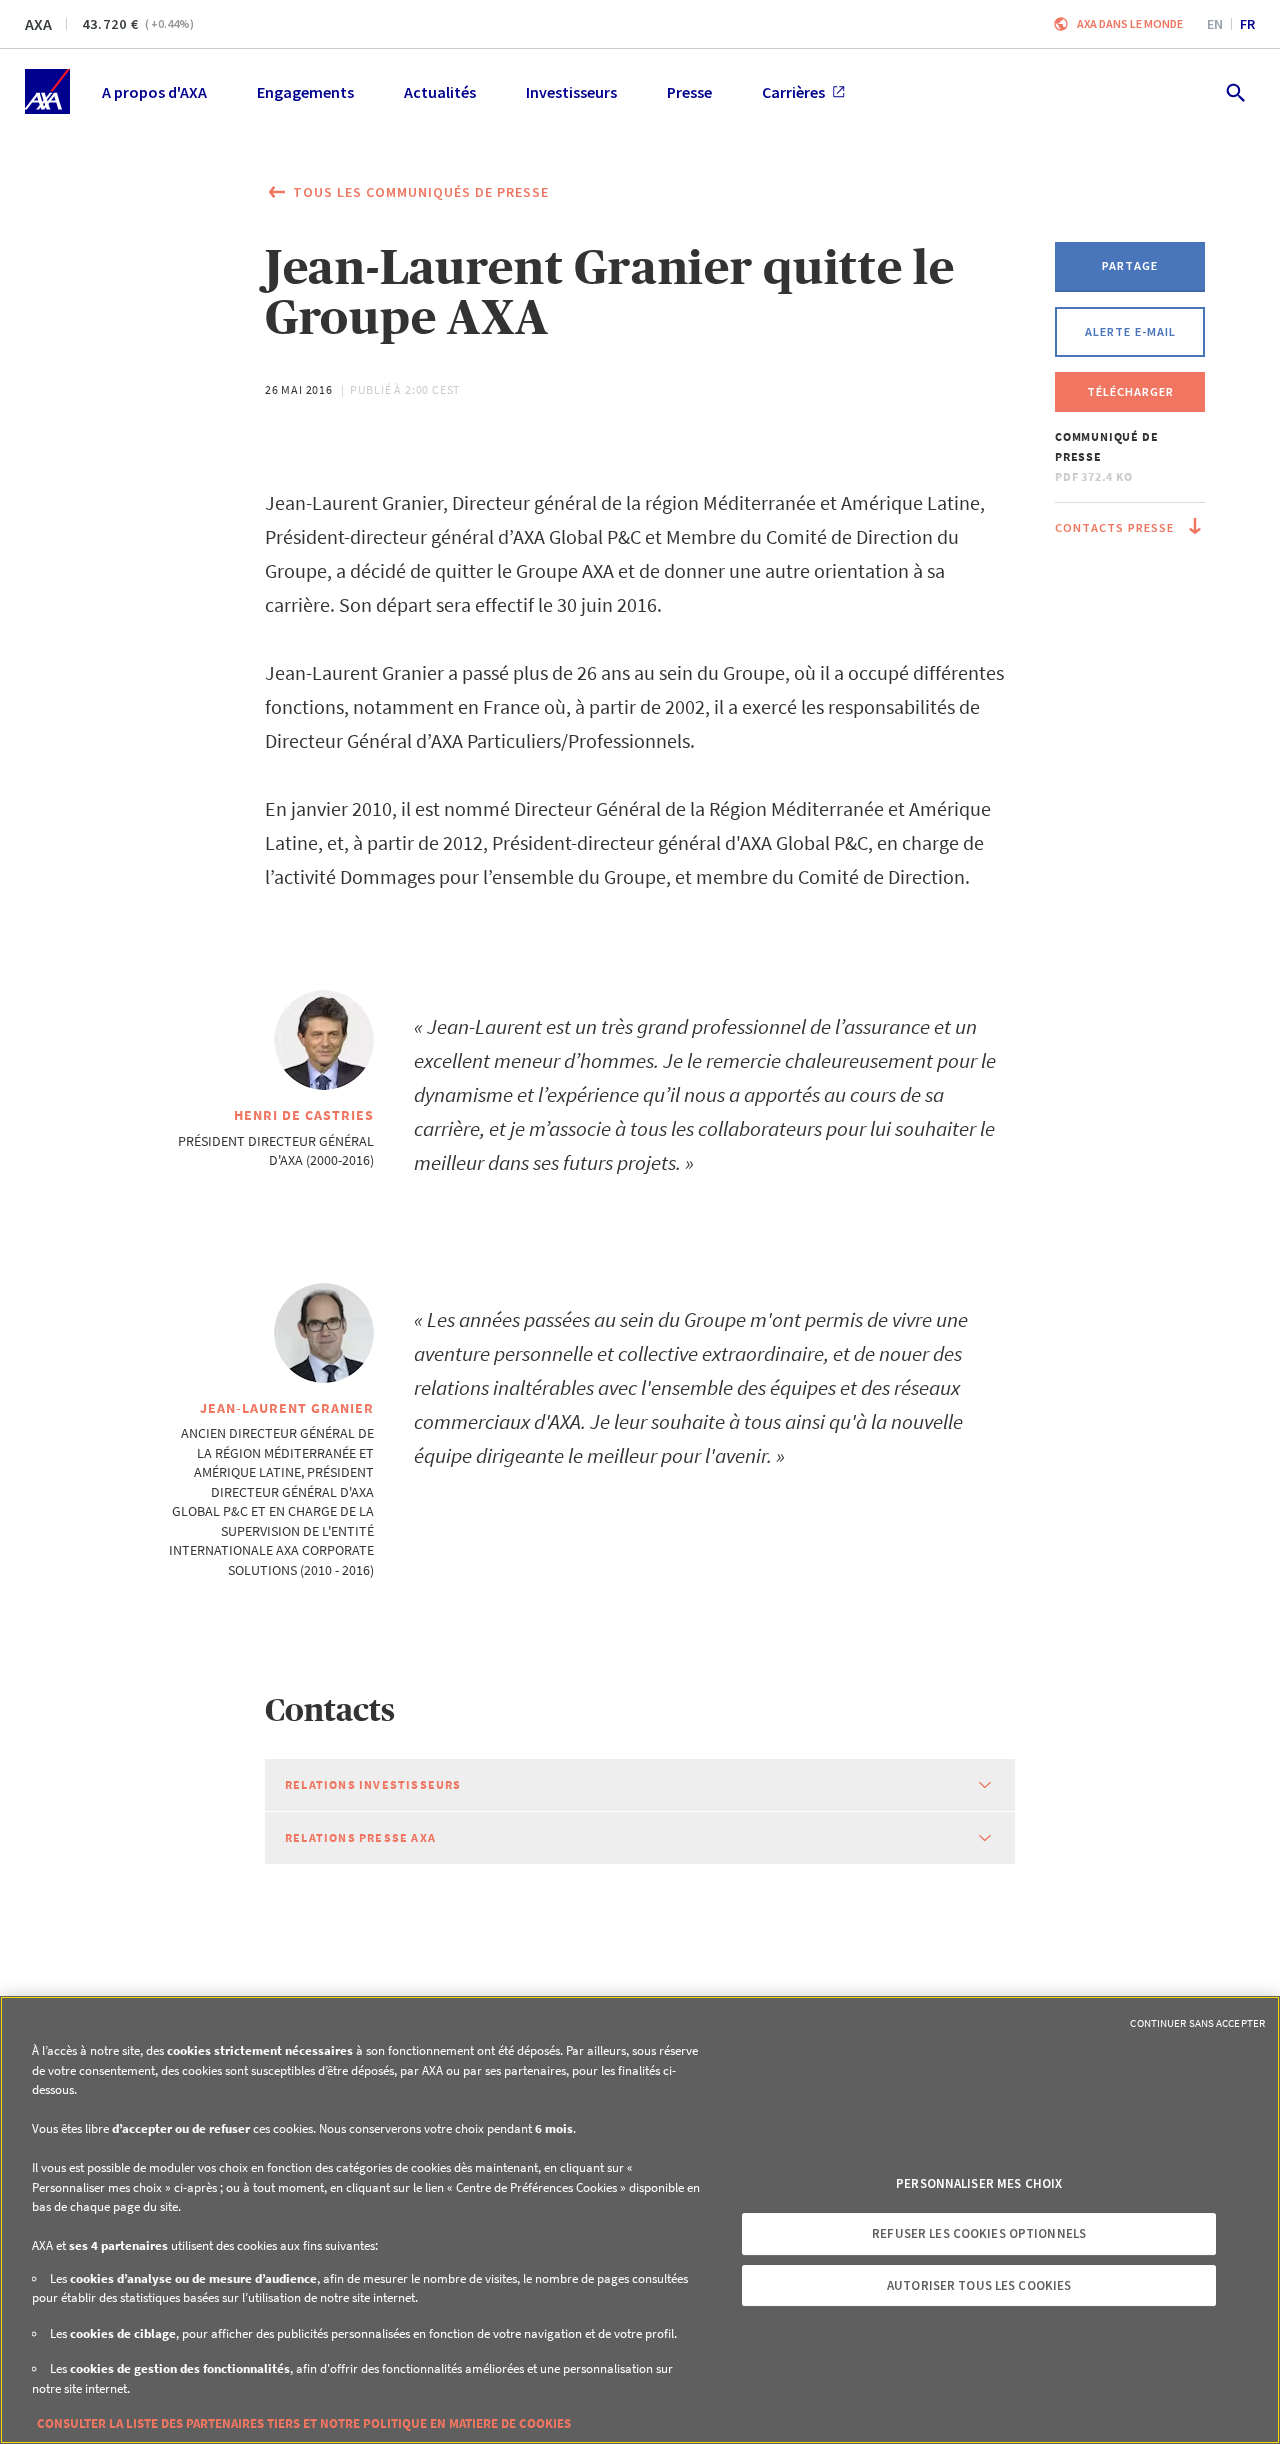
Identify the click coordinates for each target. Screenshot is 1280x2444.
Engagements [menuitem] (305, 92)
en (1215, 24)
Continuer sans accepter (1197, 2023)
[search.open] (1234, 91)
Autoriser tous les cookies (979, 2285)
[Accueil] (47, 91)
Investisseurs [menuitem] (571, 92)
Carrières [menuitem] (793, 92)
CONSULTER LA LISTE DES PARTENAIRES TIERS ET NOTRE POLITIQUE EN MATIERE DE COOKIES (304, 2423)
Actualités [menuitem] (440, 92)
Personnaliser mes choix (979, 2183)
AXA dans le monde (1130, 23)
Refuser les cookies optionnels (979, 2233)
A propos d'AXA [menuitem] (154, 92)
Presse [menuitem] (689, 92)
